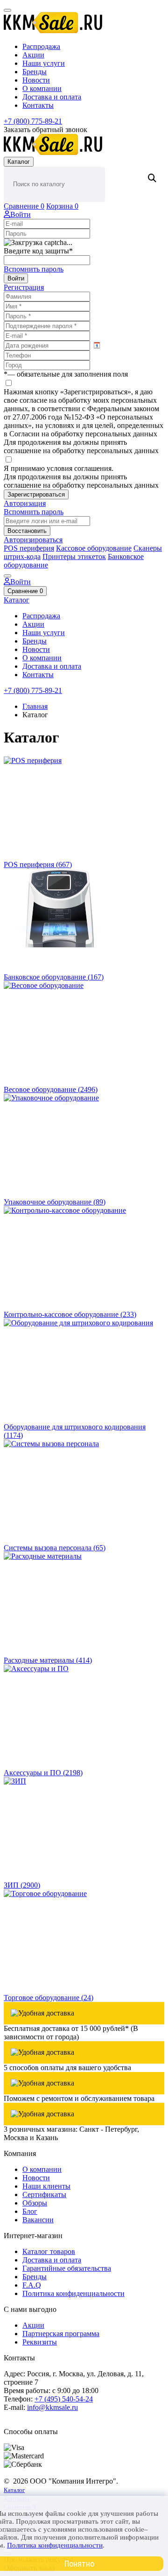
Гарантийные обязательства (67, 2268)
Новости (36, 80)
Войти (21, 214)
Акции (33, 55)
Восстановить (27, 531)
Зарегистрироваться (36, 494)
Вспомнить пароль (34, 269)
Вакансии (38, 2220)
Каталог (19, 162)
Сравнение (24, 206)
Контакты (38, 105)
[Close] (7, 576)
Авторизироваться (33, 540)
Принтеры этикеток (74, 556)
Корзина (62, 206)
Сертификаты (44, 2194)
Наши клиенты (46, 2186)
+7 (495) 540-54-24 (64, 2399)
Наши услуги (44, 63)
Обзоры (35, 2203)
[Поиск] (151, 178)
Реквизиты (40, 2342)
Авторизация (25, 503)
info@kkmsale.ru (52, 2407)
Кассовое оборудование (94, 548)
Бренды (35, 72)
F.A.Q (32, 2285)
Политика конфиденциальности (73, 2293)
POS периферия (29, 548)
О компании (42, 88)
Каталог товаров (49, 2251)
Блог (30, 2211)
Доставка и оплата (52, 97)
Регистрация (24, 287)
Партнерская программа (61, 2334)
